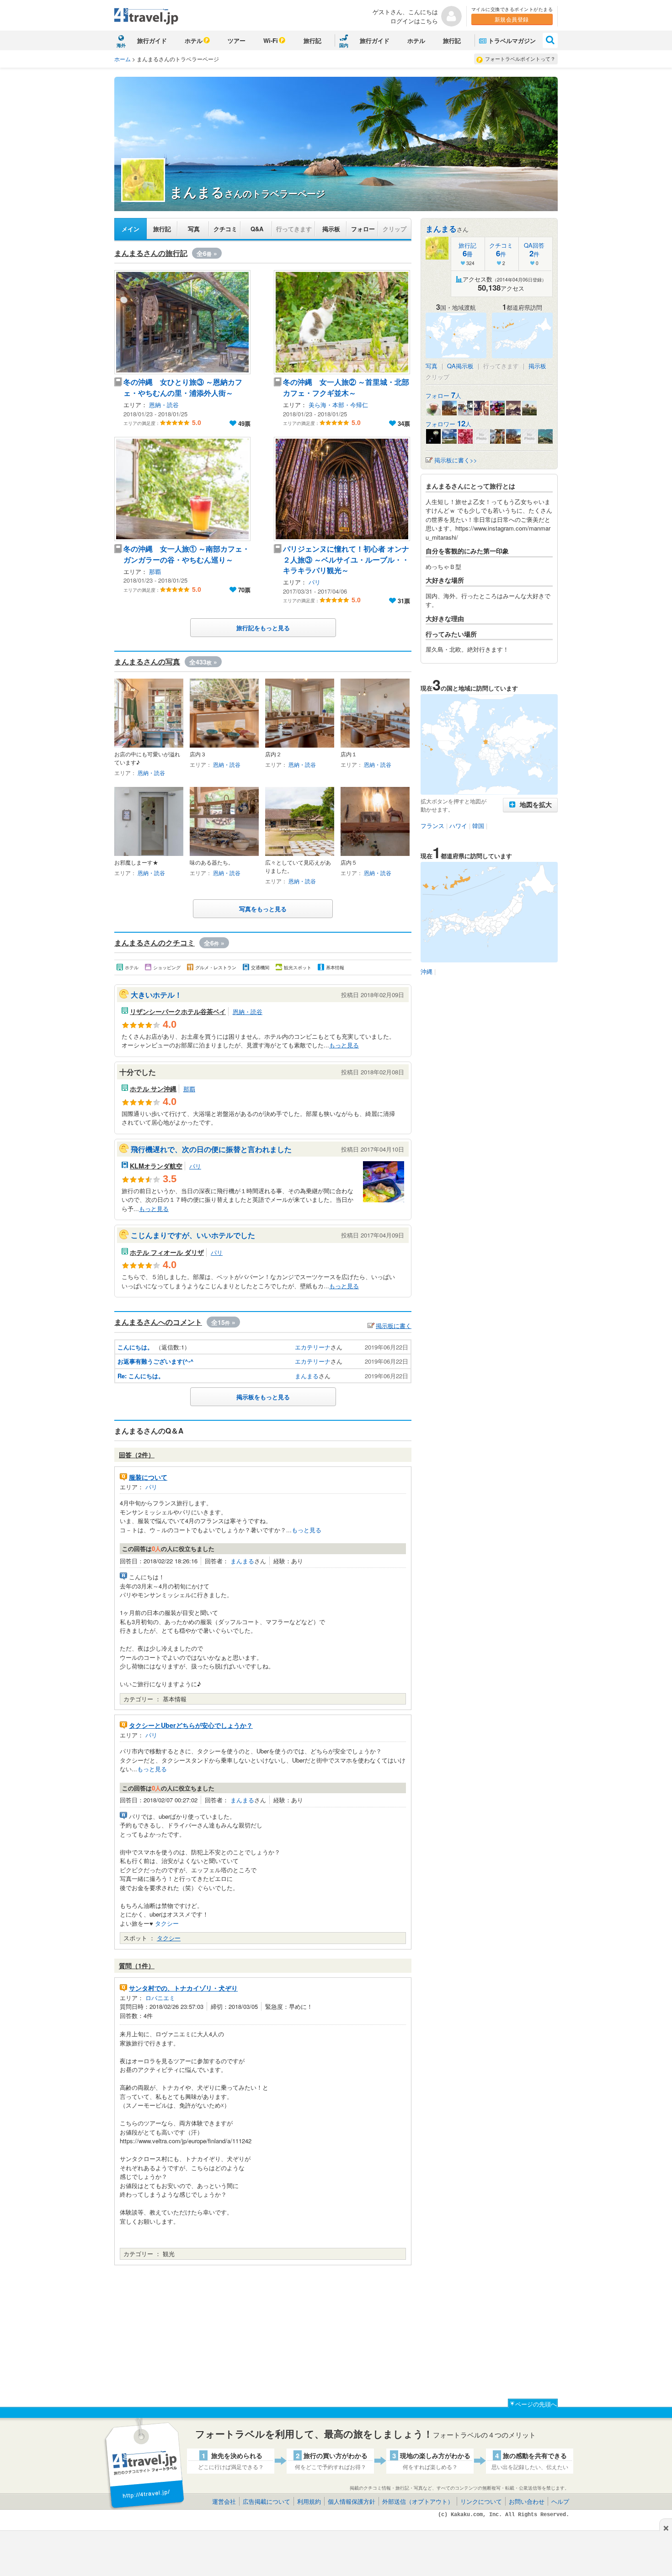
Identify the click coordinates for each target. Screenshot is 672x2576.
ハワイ (458, 826)
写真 (194, 229)
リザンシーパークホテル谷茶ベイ (178, 1011)
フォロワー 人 (448, 424)
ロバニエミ (160, 1998)
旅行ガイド (152, 40)
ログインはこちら (414, 21)
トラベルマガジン (512, 40)
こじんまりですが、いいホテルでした (193, 1235)
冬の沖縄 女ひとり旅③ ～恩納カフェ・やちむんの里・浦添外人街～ (183, 387)
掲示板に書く (394, 1325)
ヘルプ (560, 2501)
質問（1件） (137, 1965)
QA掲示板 (460, 366)
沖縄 (427, 971)
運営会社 (224, 2501)
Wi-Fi (271, 40)
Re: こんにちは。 (141, 1376)
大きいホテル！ (156, 995)
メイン (131, 229)
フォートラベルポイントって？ (520, 58)
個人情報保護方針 (352, 2501)
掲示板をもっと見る (263, 1397)
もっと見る (344, 1045)
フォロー (363, 229)
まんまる (307, 1376)
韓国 (478, 826)
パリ (315, 582)
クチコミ (225, 229)
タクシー (167, 1923)
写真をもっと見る (263, 909)
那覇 (155, 571)
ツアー (237, 40)
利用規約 (309, 2501)
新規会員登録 (512, 19)
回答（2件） (137, 1455)
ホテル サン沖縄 (153, 1089)
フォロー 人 (443, 396)
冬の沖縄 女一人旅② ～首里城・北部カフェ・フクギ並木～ (346, 387)
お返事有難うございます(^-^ (156, 1361)
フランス (432, 826)
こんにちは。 (135, 1347)
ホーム (123, 59)
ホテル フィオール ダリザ (167, 1252)
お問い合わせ (527, 2501)
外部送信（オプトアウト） (418, 2501)
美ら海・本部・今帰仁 (338, 405)
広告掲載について (267, 2501)
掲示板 (331, 229)
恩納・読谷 (164, 405)
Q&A (257, 229)
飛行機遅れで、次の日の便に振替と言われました (211, 1149)
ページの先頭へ (536, 2404)
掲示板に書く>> (456, 460)
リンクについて (481, 2501)
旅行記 (312, 40)
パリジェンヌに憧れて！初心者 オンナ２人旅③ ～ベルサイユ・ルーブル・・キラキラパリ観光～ (346, 559)
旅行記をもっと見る (263, 628)
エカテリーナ (313, 1347)
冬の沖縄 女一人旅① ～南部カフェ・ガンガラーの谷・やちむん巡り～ (187, 554)
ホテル (194, 40)
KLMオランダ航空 (156, 1166)
